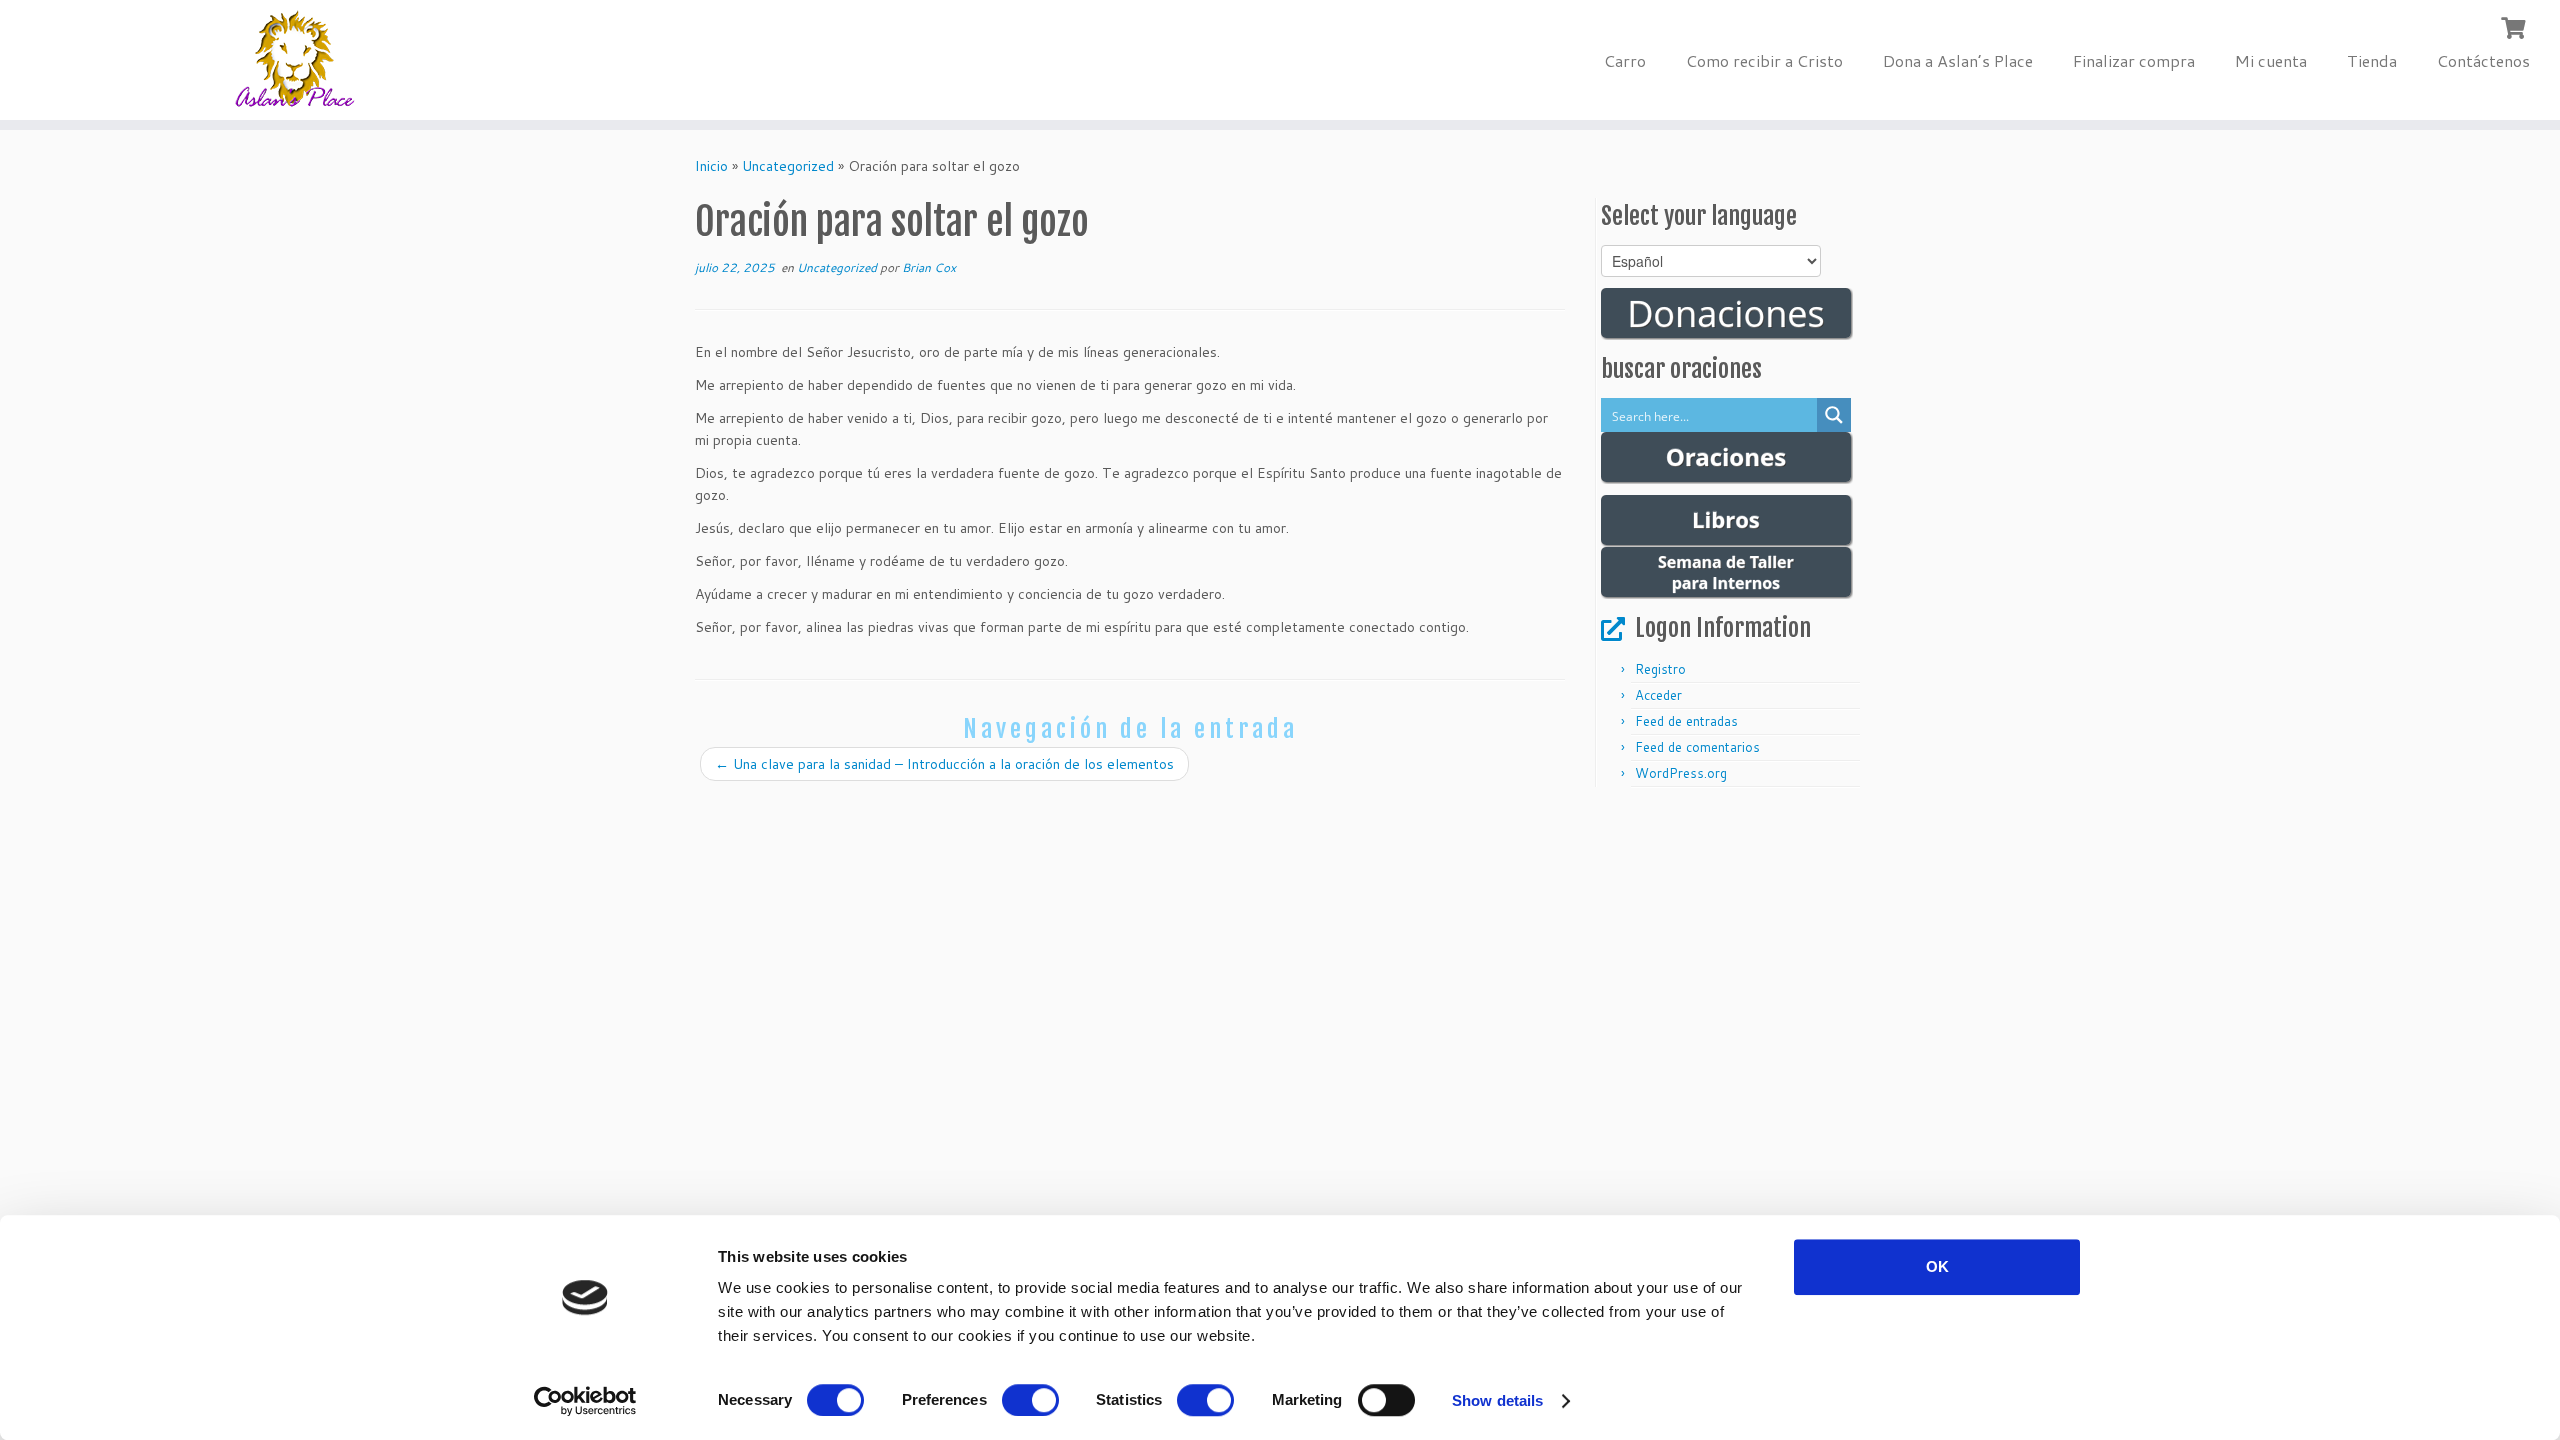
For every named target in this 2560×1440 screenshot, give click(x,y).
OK (1937, 1266)
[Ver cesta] (2515, 26)
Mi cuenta (2271, 60)
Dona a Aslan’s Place (1958, 60)
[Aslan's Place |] (295, 60)
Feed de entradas (1686, 721)
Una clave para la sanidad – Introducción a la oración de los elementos (944, 764)
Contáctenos (2483, 60)
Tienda (2372, 60)
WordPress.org (1681, 773)
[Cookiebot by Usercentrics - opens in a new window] (585, 1401)
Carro (1625, 60)
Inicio (711, 166)
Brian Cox (929, 267)
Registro (1660, 669)
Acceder (1658, 695)
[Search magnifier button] (1834, 415)
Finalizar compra (2134, 60)
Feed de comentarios (1697, 747)
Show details (1497, 1400)
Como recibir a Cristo (1764, 60)
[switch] (1030, 1400)
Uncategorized (788, 166)
